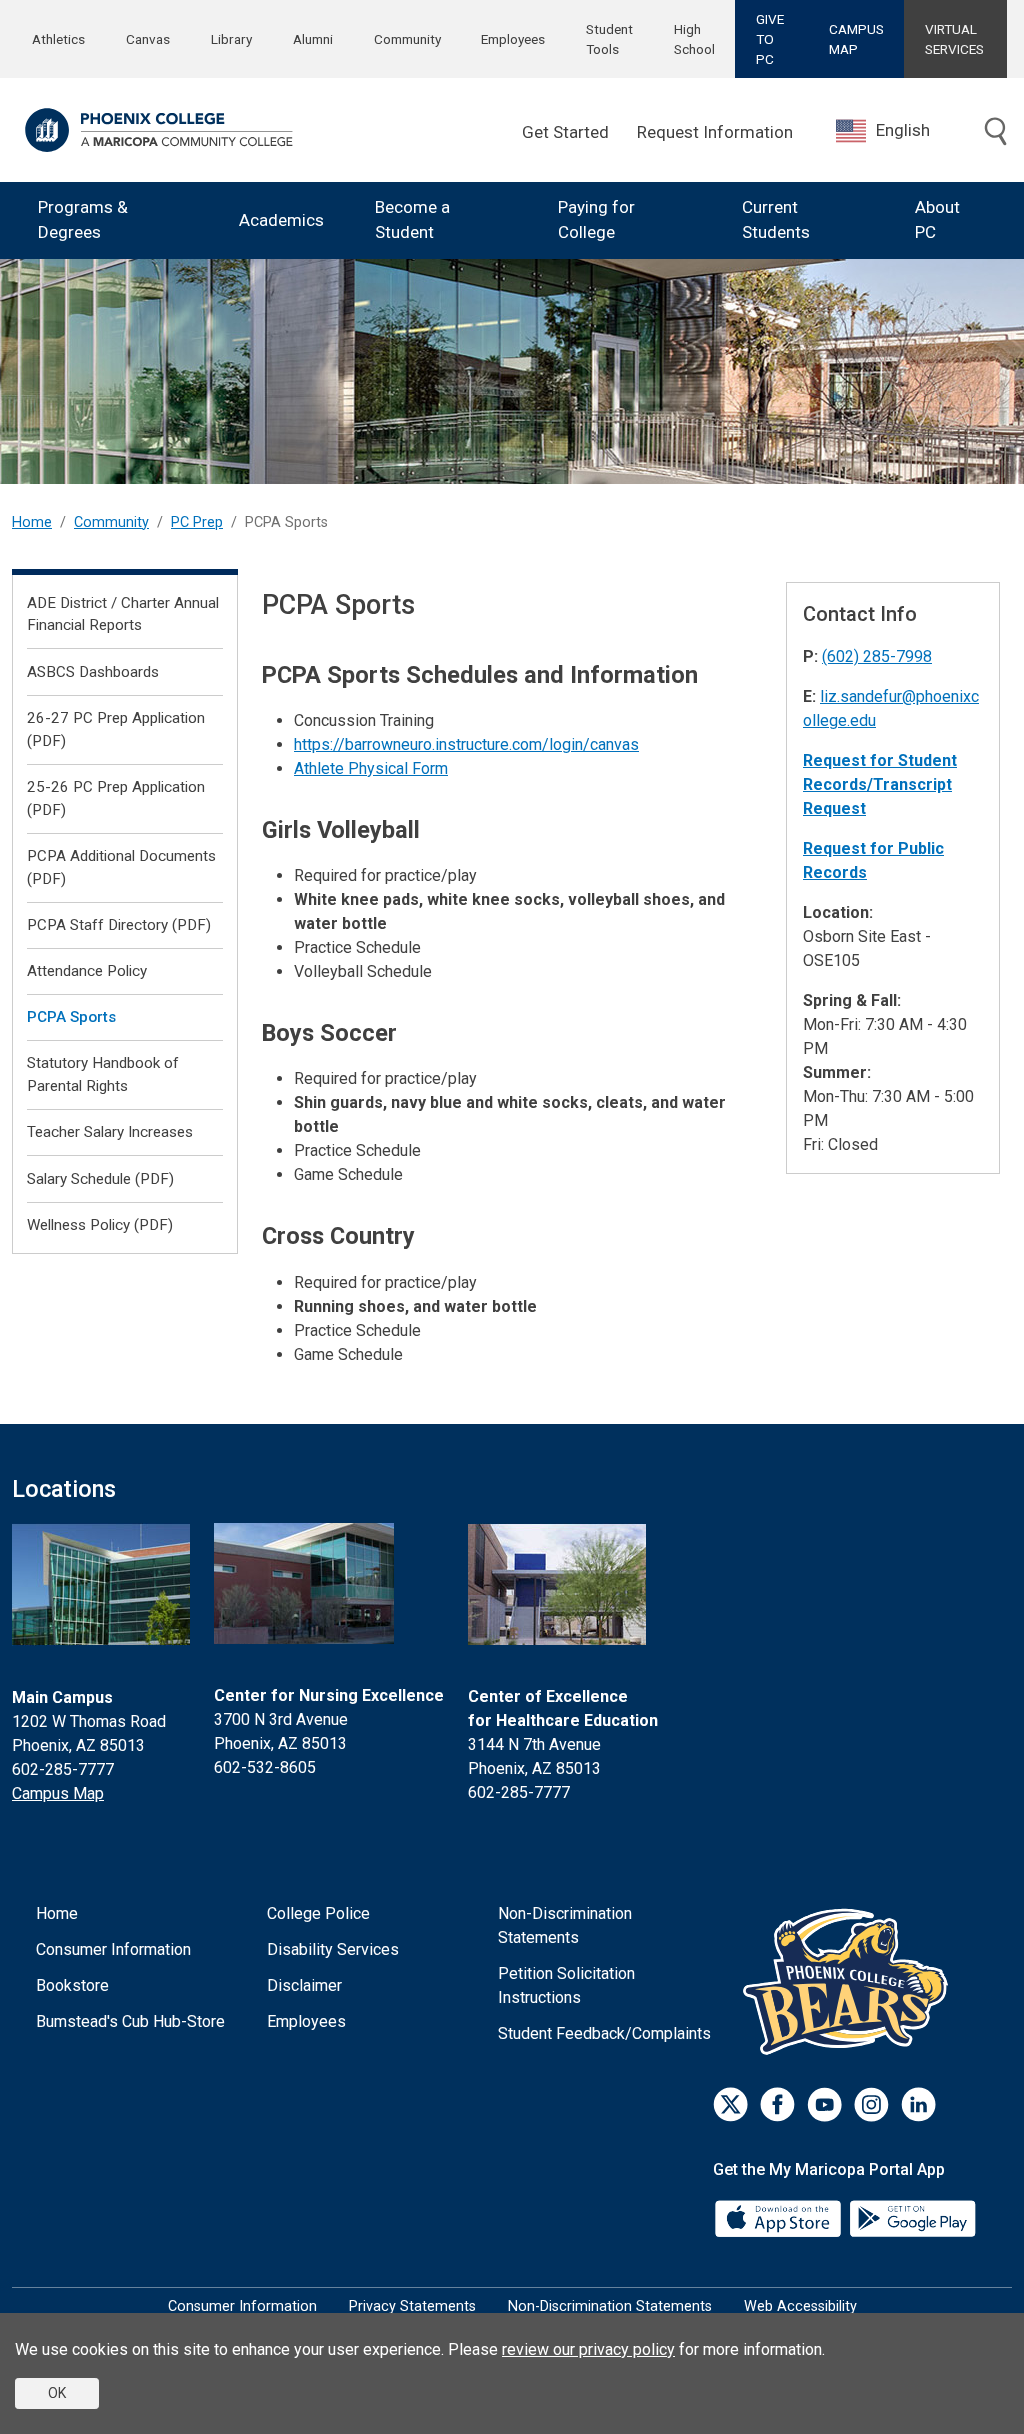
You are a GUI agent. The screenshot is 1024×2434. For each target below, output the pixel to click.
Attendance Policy (87, 971)
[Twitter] (730, 2104)
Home (32, 522)
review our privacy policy (588, 2349)
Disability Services (333, 1949)
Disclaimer (304, 1985)
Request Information (715, 132)
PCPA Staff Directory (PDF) (119, 925)
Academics (281, 220)
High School (694, 39)
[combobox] (898, 130)
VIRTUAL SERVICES (954, 39)
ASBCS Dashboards (93, 672)
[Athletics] (850, 1980)
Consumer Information (113, 1949)
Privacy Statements (412, 2306)
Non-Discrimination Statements (565, 1925)
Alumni (313, 39)
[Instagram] (871, 2104)
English (903, 130)
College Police (318, 1913)
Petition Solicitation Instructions (566, 1985)
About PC (937, 220)
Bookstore (72, 1985)
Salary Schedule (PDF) (100, 1179)
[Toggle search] (996, 133)
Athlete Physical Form (371, 768)
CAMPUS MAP (856, 39)
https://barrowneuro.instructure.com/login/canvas (466, 744)
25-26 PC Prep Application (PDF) (116, 798)
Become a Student (412, 220)
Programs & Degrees (83, 220)
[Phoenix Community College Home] (159, 130)
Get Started (565, 132)
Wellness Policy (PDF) (100, 1225)
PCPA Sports (71, 1017)
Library (231, 39)
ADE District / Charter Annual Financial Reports (123, 614)
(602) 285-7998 (877, 656)
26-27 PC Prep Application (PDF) (116, 729)
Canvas (148, 39)
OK (57, 2393)
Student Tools (609, 39)
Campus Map (58, 1793)
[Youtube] (824, 2104)
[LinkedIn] (918, 2104)
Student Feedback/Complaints (604, 2033)
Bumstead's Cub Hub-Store (130, 2021)
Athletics (58, 39)
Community (407, 39)
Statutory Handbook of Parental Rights (103, 1074)
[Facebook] (777, 2104)
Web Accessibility (800, 2306)
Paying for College (596, 220)
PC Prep (197, 522)
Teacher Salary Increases (110, 1132)
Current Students (776, 220)
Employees (513, 39)
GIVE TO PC (770, 39)
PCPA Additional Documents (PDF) (121, 867)
